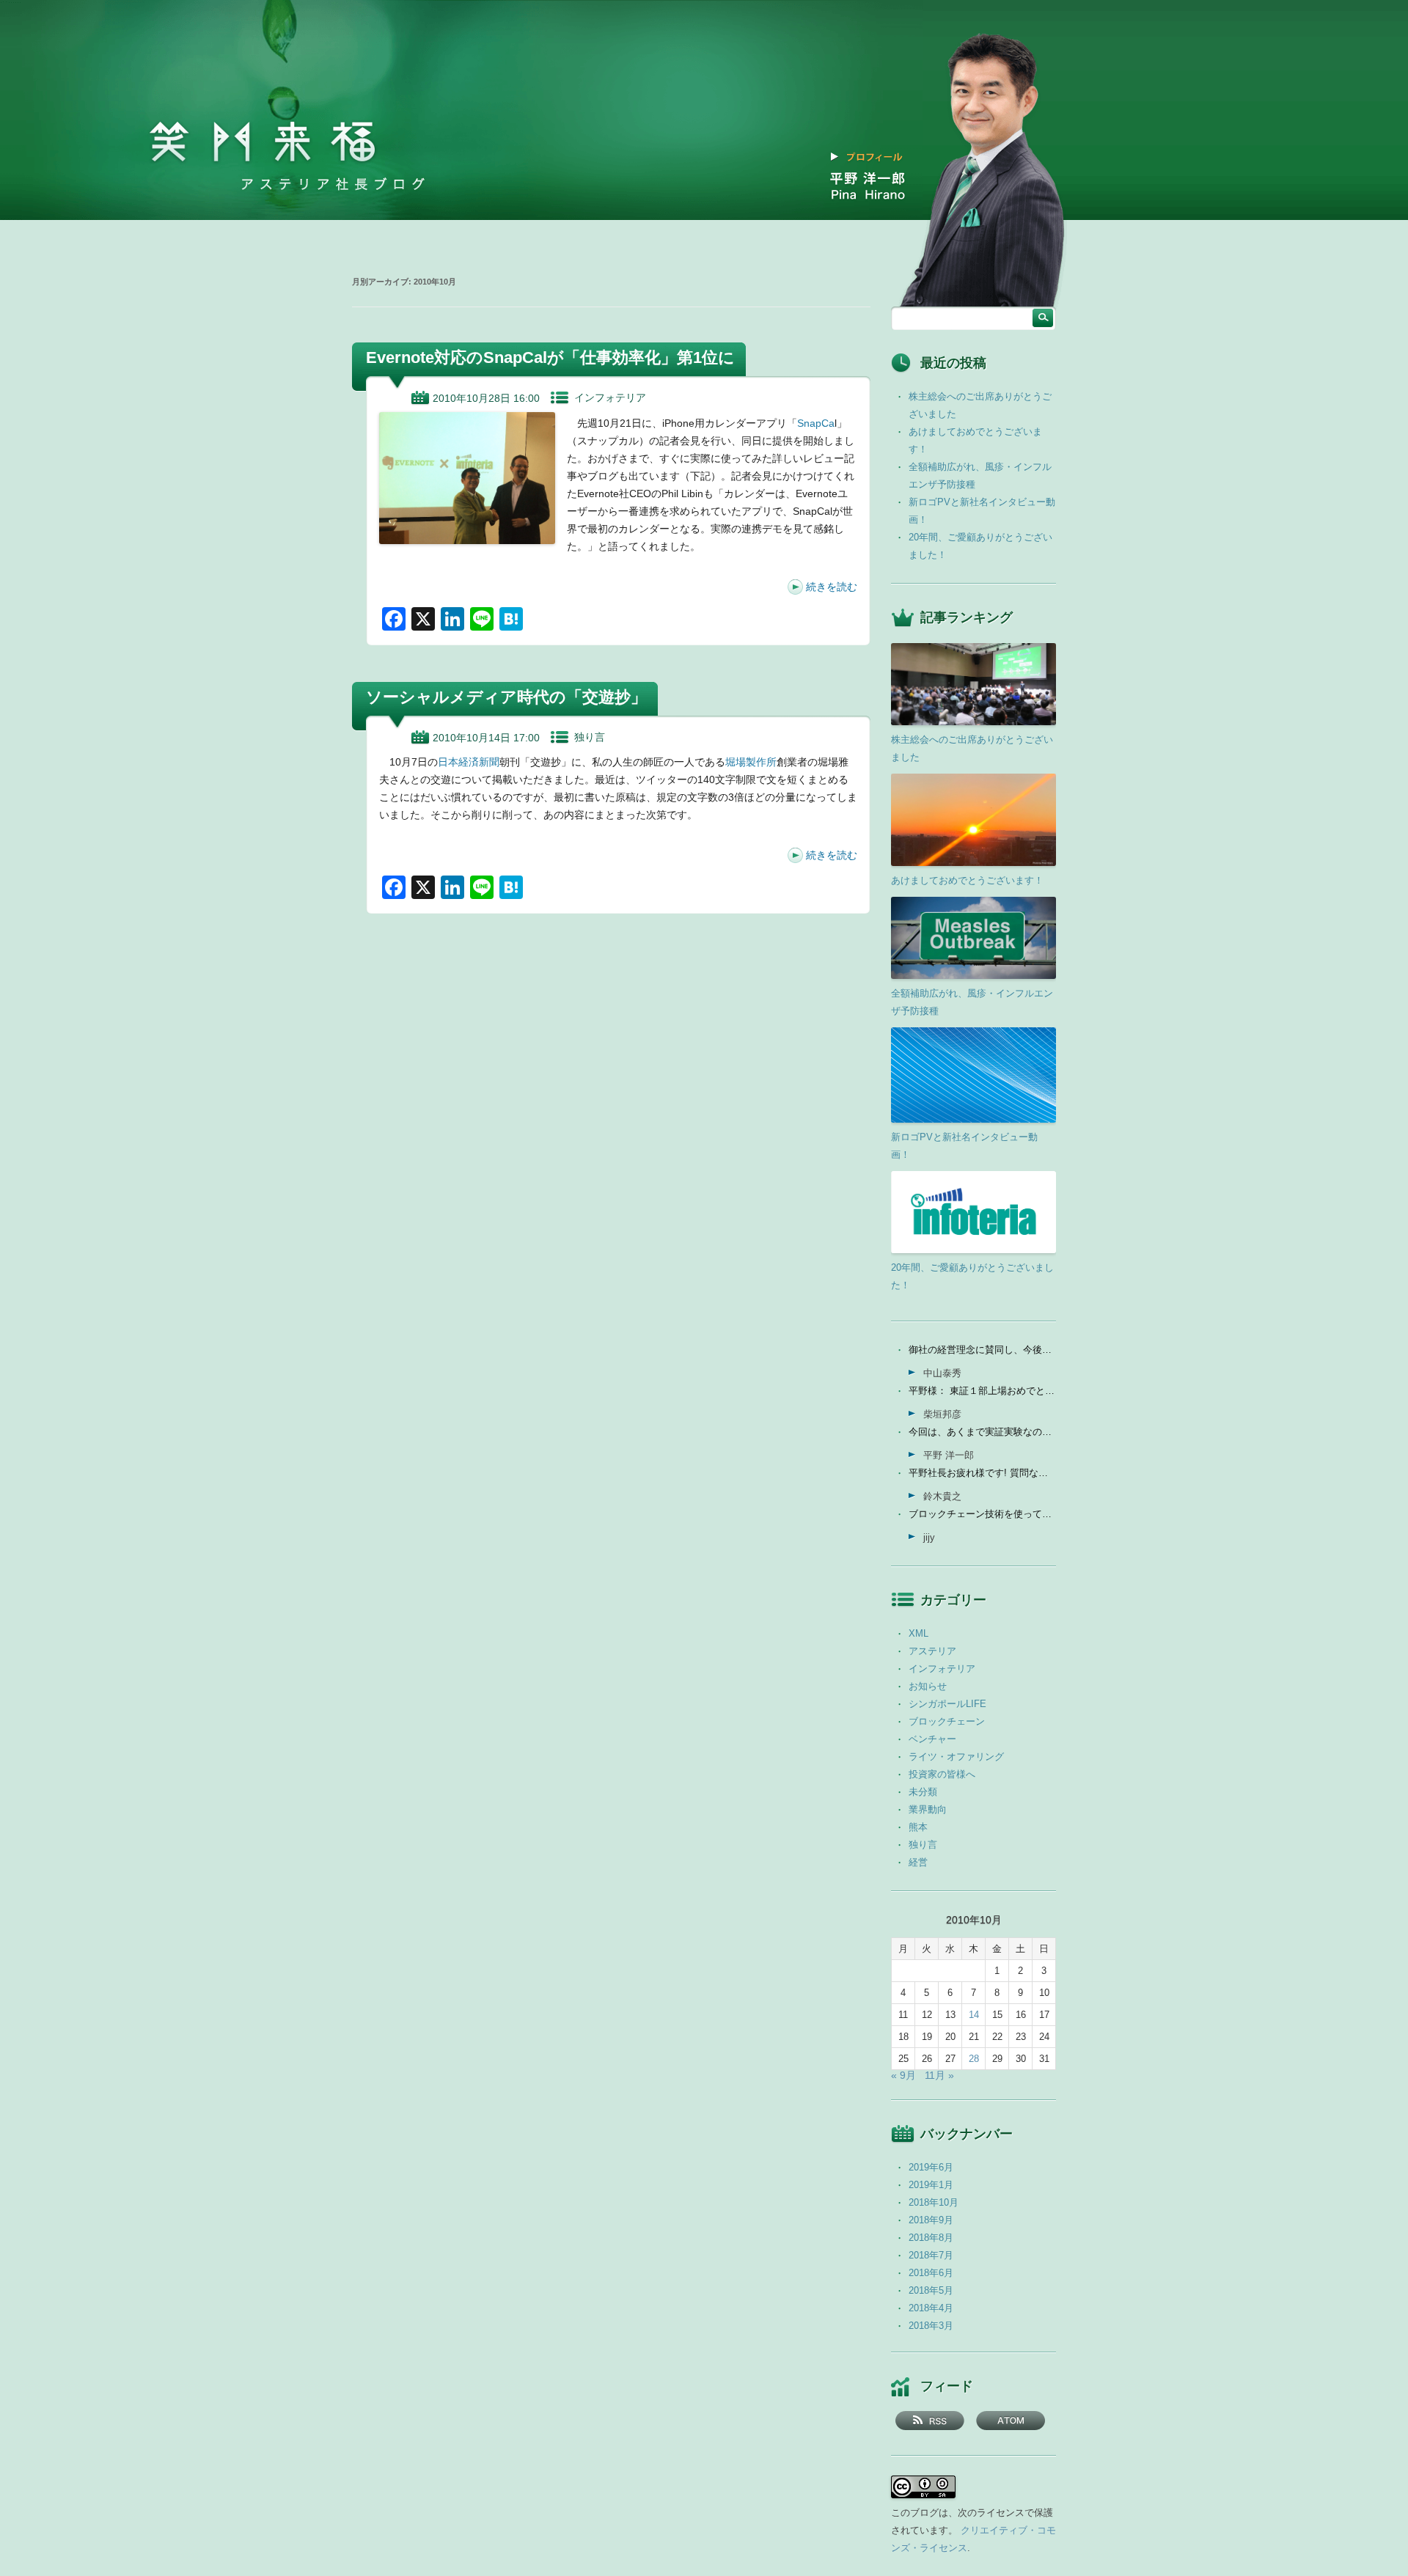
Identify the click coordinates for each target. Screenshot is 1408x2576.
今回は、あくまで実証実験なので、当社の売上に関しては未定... (982, 1432)
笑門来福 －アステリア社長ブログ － (263, 142)
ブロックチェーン (947, 1721)
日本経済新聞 (469, 762)
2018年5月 (931, 2290)
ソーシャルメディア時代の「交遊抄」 (506, 697)
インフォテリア (610, 397)
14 (974, 2015)
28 (974, 2059)
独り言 (590, 737)
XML (918, 1633)
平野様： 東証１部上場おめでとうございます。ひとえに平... (982, 1391)
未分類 (923, 1792)
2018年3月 (931, 2326)
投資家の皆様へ (942, 1774)
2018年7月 (931, 2255)
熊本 (918, 1827)
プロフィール (875, 157)
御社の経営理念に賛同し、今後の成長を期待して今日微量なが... (982, 1350)
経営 (918, 1862)
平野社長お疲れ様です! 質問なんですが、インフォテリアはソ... (982, 1473)
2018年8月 (931, 2238)
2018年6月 (931, 2273)
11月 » (939, 2075)
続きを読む (832, 587)
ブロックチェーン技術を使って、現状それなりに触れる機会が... (982, 1514)
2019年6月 (931, 2167)
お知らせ (928, 1686)
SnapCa (816, 423)
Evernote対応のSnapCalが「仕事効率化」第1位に (550, 357)
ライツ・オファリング (956, 1757)
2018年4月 (931, 2308)
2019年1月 (931, 2185)
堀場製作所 (751, 762)
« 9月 (903, 2075)
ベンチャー (932, 1739)
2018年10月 (934, 2202)
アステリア (932, 1651)
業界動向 (928, 1809)
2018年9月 (931, 2220)
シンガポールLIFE (947, 1704)
